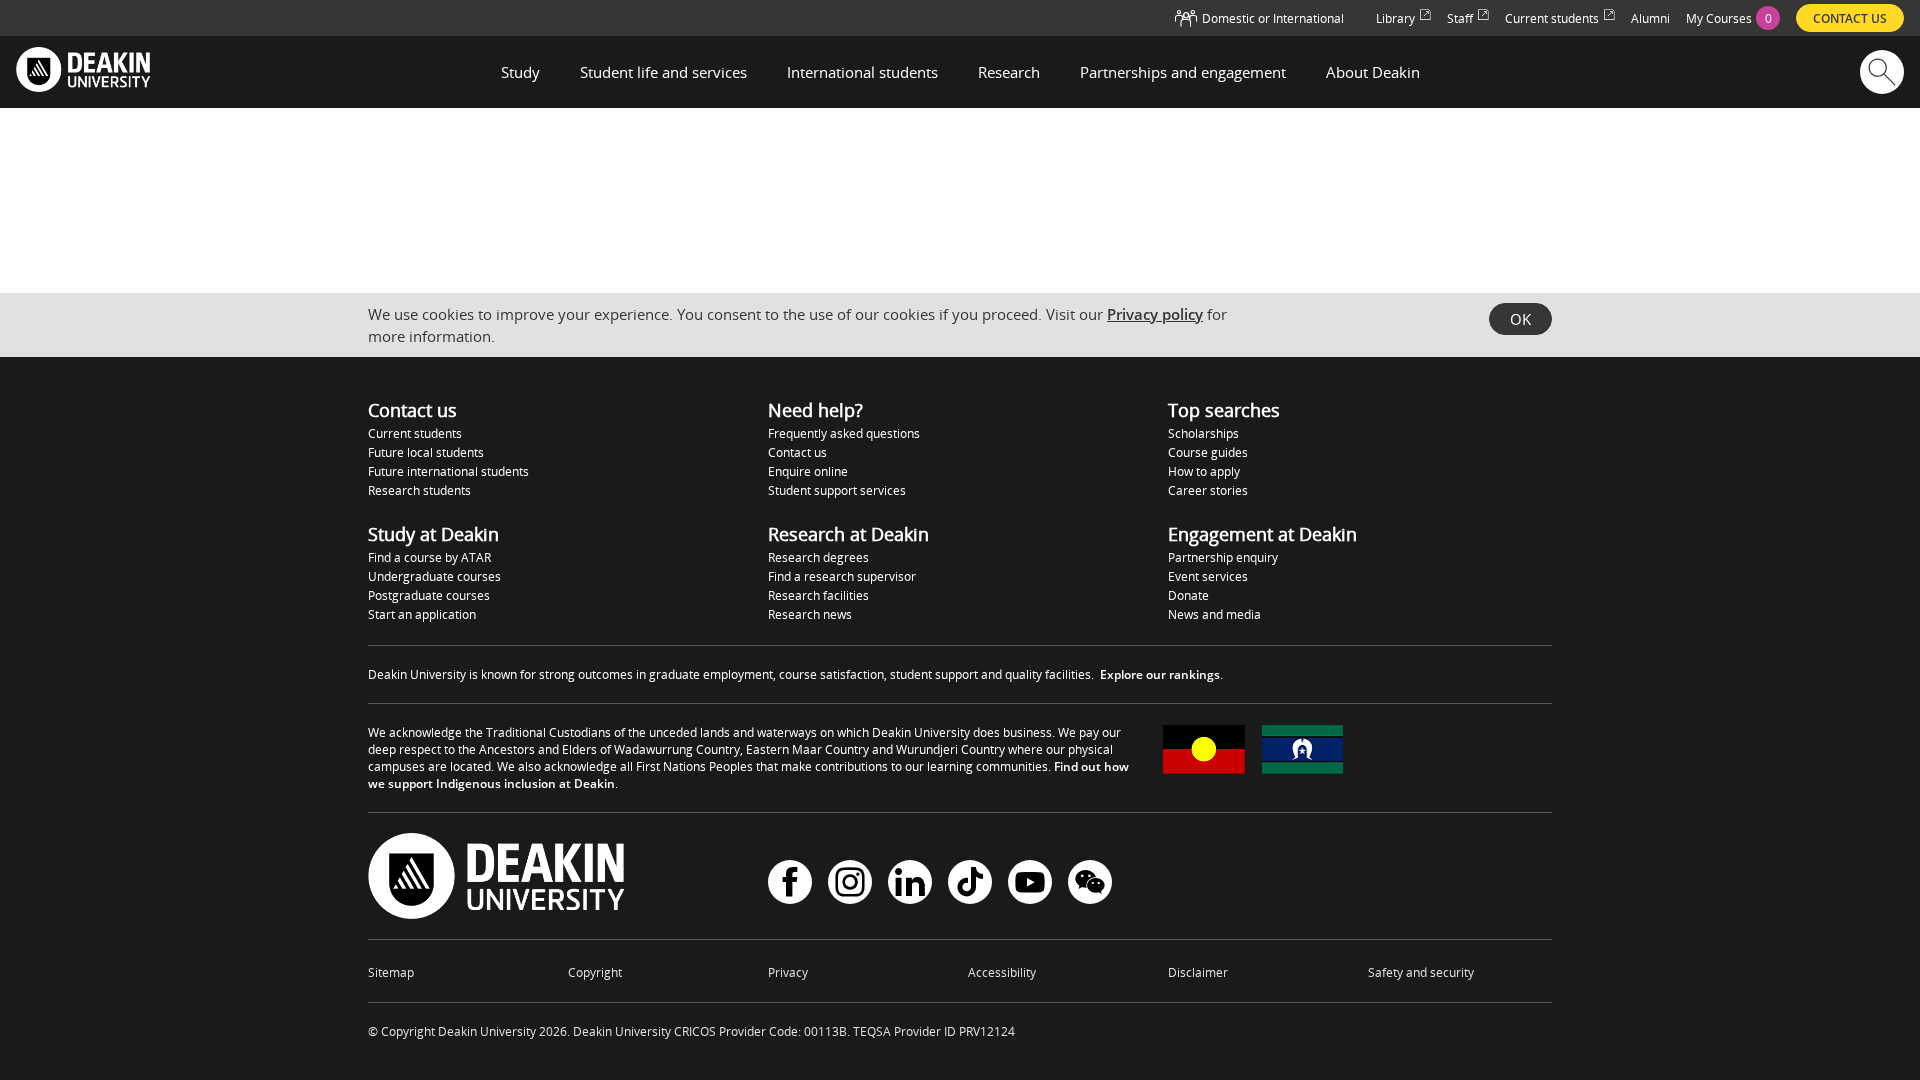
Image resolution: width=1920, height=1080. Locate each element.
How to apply (1204, 471)
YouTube (1030, 884)
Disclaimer (1198, 972)
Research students (419, 490)
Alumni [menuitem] (1650, 18)
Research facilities (818, 595)
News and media (1214, 614)
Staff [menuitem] (1460, 18)
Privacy (788, 972)
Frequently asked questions (844, 433)
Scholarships (1203, 433)
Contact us (797, 452)
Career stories (1208, 490)
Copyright (595, 972)
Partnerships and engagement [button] (1183, 72)
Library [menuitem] (1395, 18)
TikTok (970, 884)
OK (1520, 319)
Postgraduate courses (429, 595)
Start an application (422, 614)
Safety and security (1421, 972)
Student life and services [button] (663, 72)
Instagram (850, 884)
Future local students (426, 452)
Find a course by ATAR (429, 557)
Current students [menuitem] (1552, 18)
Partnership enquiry (1223, 557)
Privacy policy (1155, 314)
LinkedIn (910, 884)
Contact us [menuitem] (1850, 18)
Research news (810, 614)
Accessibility (1002, 972)
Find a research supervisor (842, 576)
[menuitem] (1733, 18)
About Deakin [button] (1373, 72)
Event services (1208, 576)
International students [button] (862, 72)
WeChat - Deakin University (1090, 884)
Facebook (790, 884)
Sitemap (391, 972)
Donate (1188, 595)
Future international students (448, 471)
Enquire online (808, 471)
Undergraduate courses (434, 576)
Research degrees (818, 557)
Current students (415, 433)
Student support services (837, 490)
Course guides (1208, 452)
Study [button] (520, 72)
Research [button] (1009, 72)
